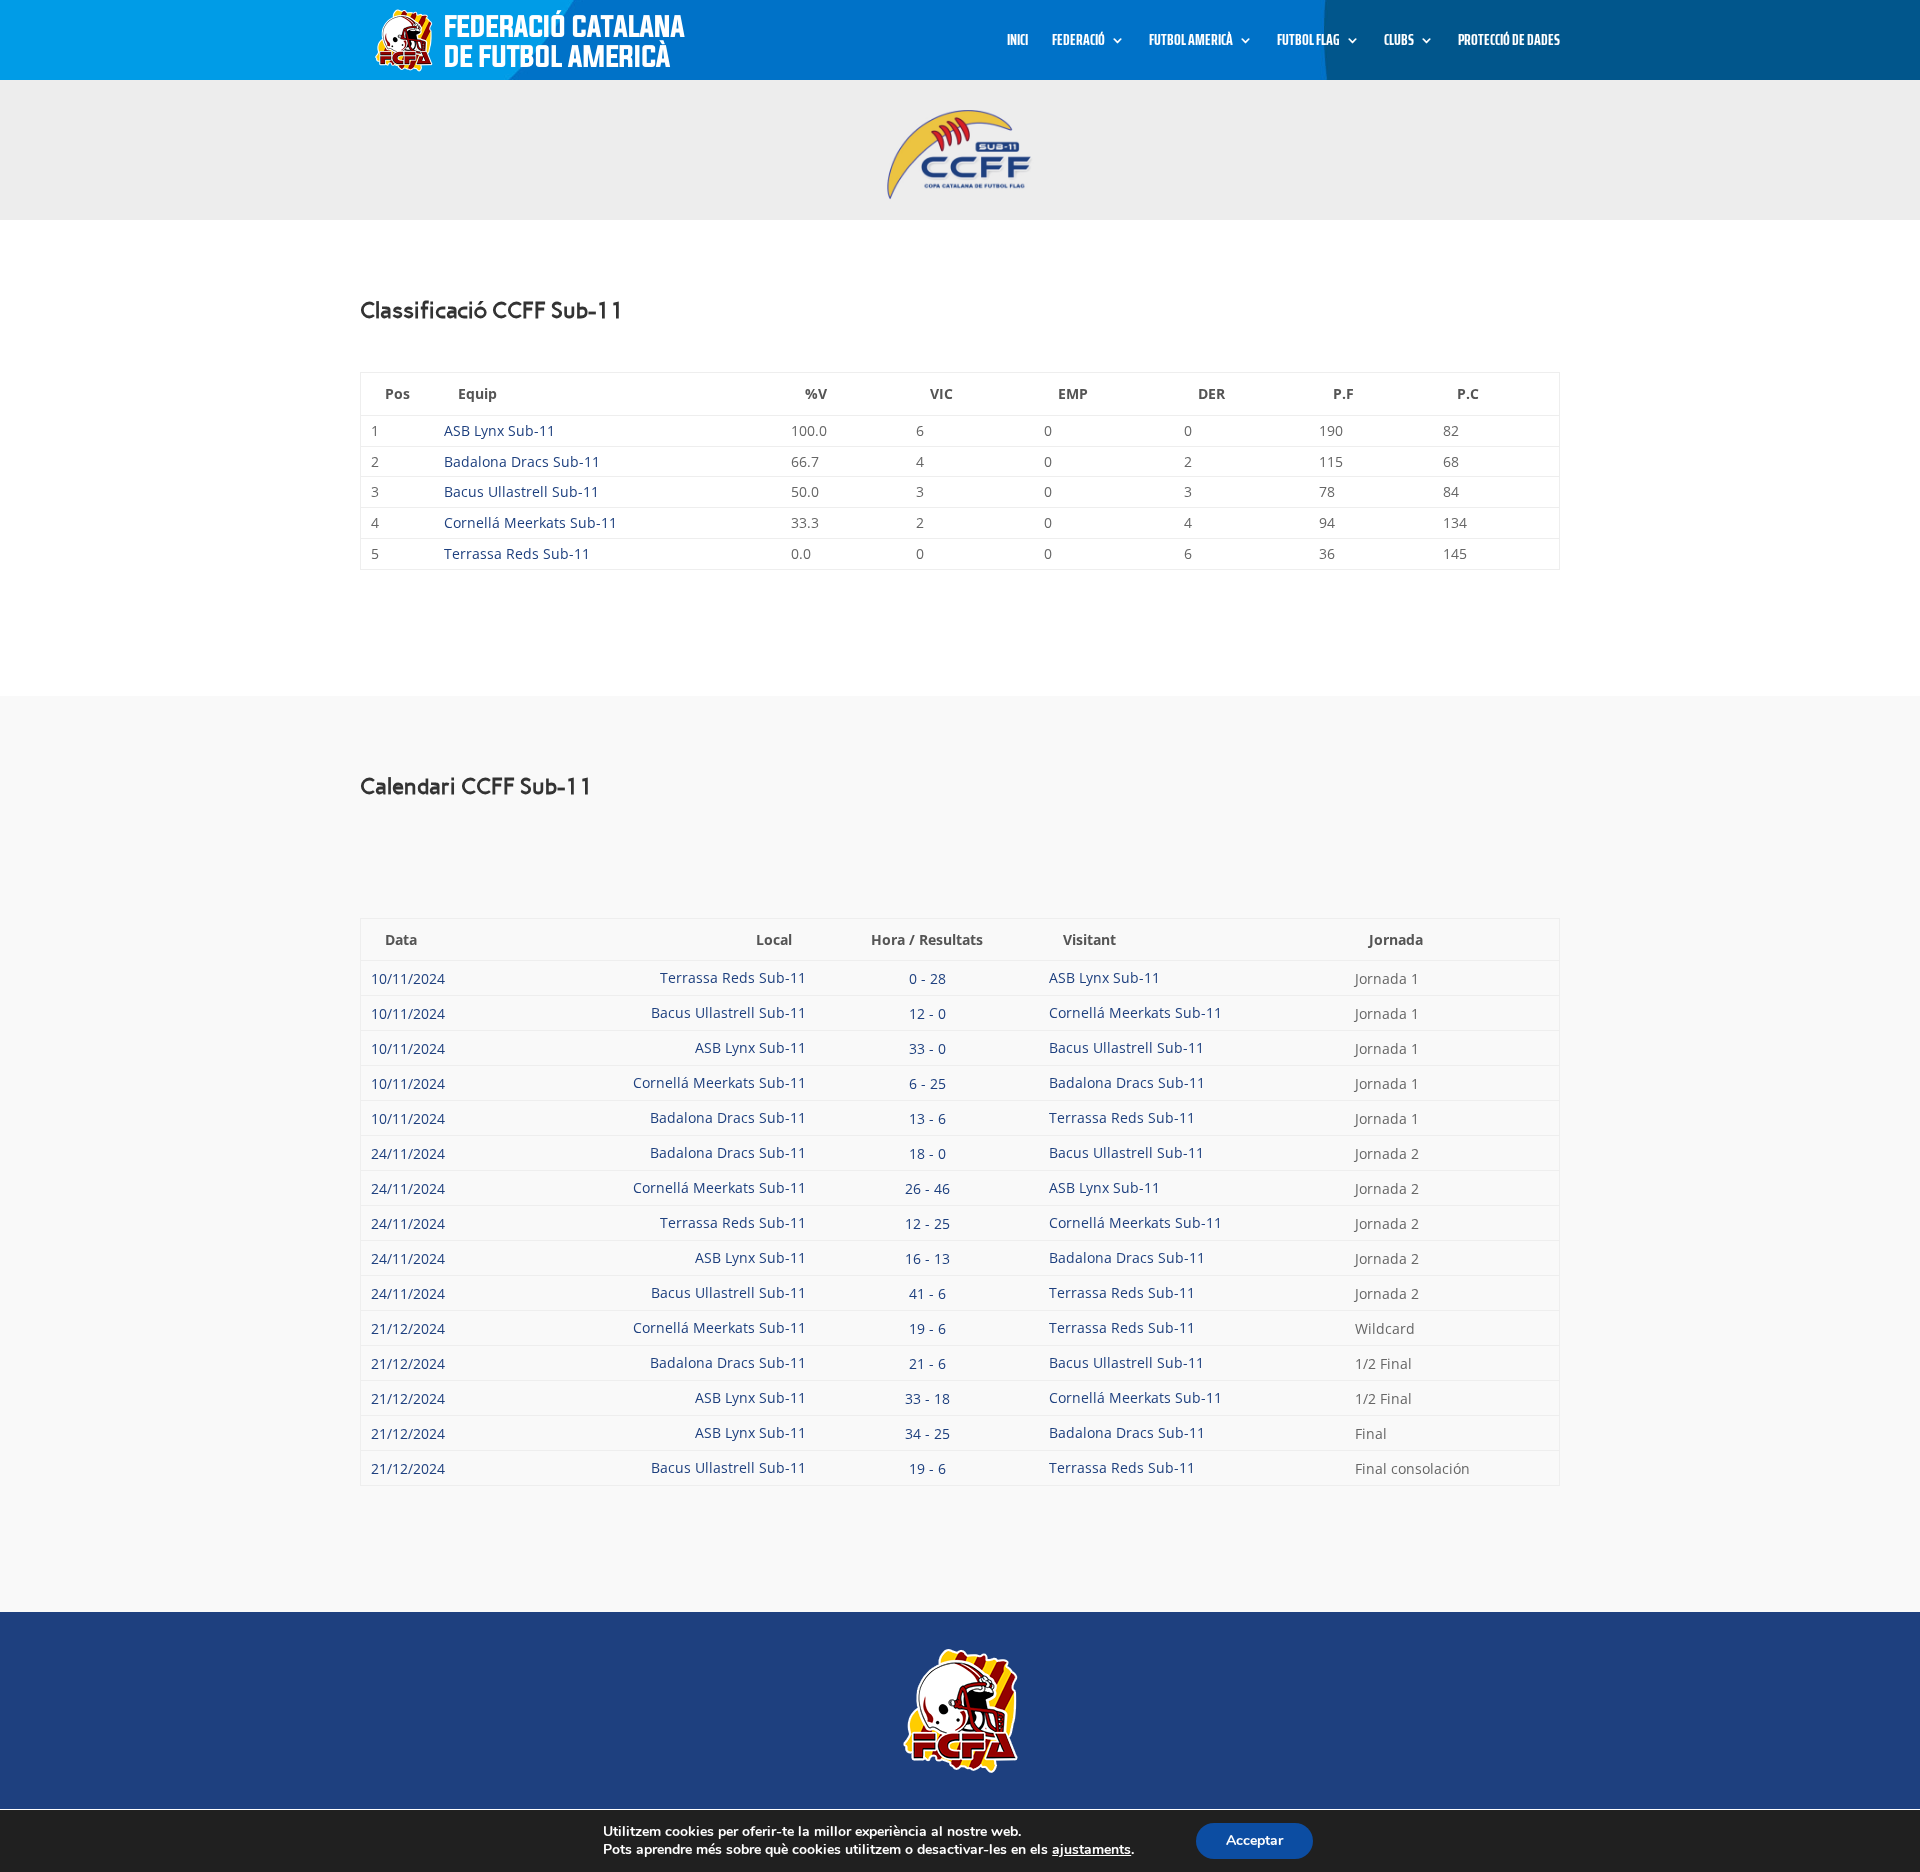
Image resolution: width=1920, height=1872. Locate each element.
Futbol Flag (1308, 42)
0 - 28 (927, 978)
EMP (1073, 393)
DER (1211, 393)
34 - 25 (927, 1433)
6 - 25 (927, 1083)
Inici (1017, 42)
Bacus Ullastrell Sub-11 (521, 491)
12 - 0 (927, 1013)
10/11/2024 (408, 978)
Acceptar (1254, 1840)
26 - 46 (927, 1188)
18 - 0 (927, 1153)
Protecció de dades (1509, 42)
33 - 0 (927, 1048)
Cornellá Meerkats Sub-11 (530, 522)
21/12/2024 (408, 1328)
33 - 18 (927, 1398)
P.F (1343, 393)
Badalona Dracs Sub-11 (522, 461)
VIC (941, 393)
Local (774, 939)
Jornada (1396, 939)
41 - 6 (927, 1293)
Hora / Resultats (927, 939)
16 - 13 (927, 1258)
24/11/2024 (408, 1153)
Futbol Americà (1191, 42)
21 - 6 (927, 1363)
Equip (477, 393)
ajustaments (1091, 1850)
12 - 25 (927, 1223)
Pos (397, 393)
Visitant (1089, 939)
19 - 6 (927, 1328)
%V (816, 393)
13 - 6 (927, 1118)
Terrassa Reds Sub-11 (517, 553)
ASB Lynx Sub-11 (499, 430)
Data (401, 939)
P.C (1468, 393)
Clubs (1399, 42)
